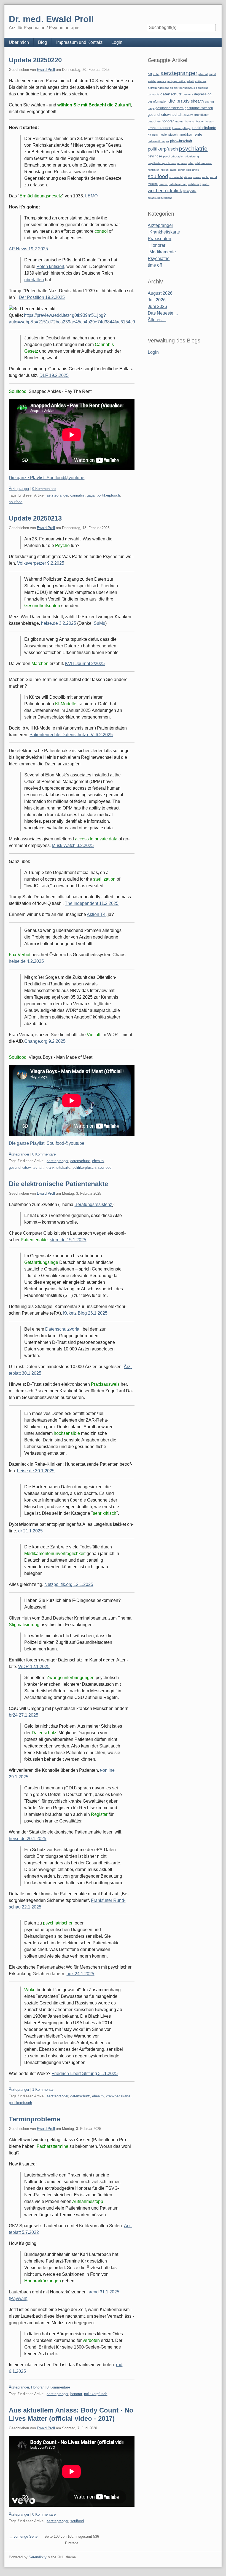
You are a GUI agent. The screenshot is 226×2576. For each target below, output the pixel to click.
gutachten (154, 121)
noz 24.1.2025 (80, 1974)
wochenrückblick (165, 191)
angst (212, 74)
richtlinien (154, 170)
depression (203, 94)
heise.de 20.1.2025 (28, 1839)
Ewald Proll (46, 70)
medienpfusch (168, 135)
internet (180, 121)
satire (173, 170)
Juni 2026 (157, 306)
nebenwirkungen (158, 141)
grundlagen (202, 115)
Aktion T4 (96, 914)
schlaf (181, 170)
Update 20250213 (35, 518)
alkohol (203, 74)
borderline (202, 88)
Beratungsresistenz (93, 1204)
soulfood (16, 502)
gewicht (188, 115)
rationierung (191, 156)
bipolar (174, 88)
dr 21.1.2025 (30, 1531)
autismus (201, 81)
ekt (207, 102)
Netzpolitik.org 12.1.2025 (69, 1584)
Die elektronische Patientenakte (58, 1184)
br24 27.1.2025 (24, 1715)
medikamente (190, 134)
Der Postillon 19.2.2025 (42, 297)
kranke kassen (159, 128)
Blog (43, 42)
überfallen (34, 280)
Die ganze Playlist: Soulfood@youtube (47, 478)
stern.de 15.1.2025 (68, 1240)
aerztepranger (57, 495)
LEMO (91, 196)
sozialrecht (176, 177)
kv (149, 135)
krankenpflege (181, 128)
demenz (188, 94)
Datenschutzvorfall (63, 1329)
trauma (163, 184)
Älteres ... (157, 320)
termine (153, 184)
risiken (165, 170)
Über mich (19, 42)
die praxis (179, 101)
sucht (205, 177)
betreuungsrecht (158, 88)
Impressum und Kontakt (79, 42)
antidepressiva (157, 81)
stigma (188, 177)
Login (117, 42)
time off (155, 265)
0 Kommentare (44, 489)
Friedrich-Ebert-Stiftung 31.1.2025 (85, 2074)
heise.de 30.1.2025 (36, 1471)
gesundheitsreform (169, 108)
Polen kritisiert (50, 266)
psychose (155, 156)
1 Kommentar (43, 2090)
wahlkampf (194, 184)
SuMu (99, 623)
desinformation (158, 101)
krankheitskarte (58, 1168)
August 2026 (160, 293)
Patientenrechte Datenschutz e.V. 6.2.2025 (71, 735)
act (150, 74)
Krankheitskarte (165, 232)
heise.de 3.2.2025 (59, 623)
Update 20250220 (35, 60)
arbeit (190, 81)
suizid (213, 177)
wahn (206, 184)
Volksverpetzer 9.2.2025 (41, 563)
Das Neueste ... (163, 313)
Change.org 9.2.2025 (45, 1041)
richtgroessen (203, 163)
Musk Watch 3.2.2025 (73, 845)
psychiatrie (193, 148)
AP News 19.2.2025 (28, 249)
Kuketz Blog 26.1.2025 (85, 1313)
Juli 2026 (157, 300)
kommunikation (195, 121)
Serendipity (38, 2557)
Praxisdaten (159, 239)
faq (212, 102)
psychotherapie (173, 156)
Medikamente (163, 252)
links (155, 135)
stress (197, 177)
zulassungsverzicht (160, 198)
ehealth (98, 1161)
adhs (156, 74)
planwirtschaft (181, 141)
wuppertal (190, 191)
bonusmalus (187, 88)
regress (182, 163)
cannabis (77, 495)
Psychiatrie (159, 258)
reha (191, 163)
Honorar (37, 2387)
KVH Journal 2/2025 (85, 664)
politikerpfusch (108, 495)
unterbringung (178, 184)
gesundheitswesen (199, 108)
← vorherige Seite (23, 2536)
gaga (91, 495)
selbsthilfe (193, 170)
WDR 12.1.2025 (34, 1667)
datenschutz (80, 1161)
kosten (210, 121)
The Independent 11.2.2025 (92, 903)
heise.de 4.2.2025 (26, 961)
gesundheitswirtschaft (26, 1168)
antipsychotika (176, 81)
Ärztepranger (19, 489)
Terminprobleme (34, 2119)
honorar (76, 2394)
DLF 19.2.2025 (54, 375)
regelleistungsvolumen (162, 163)
